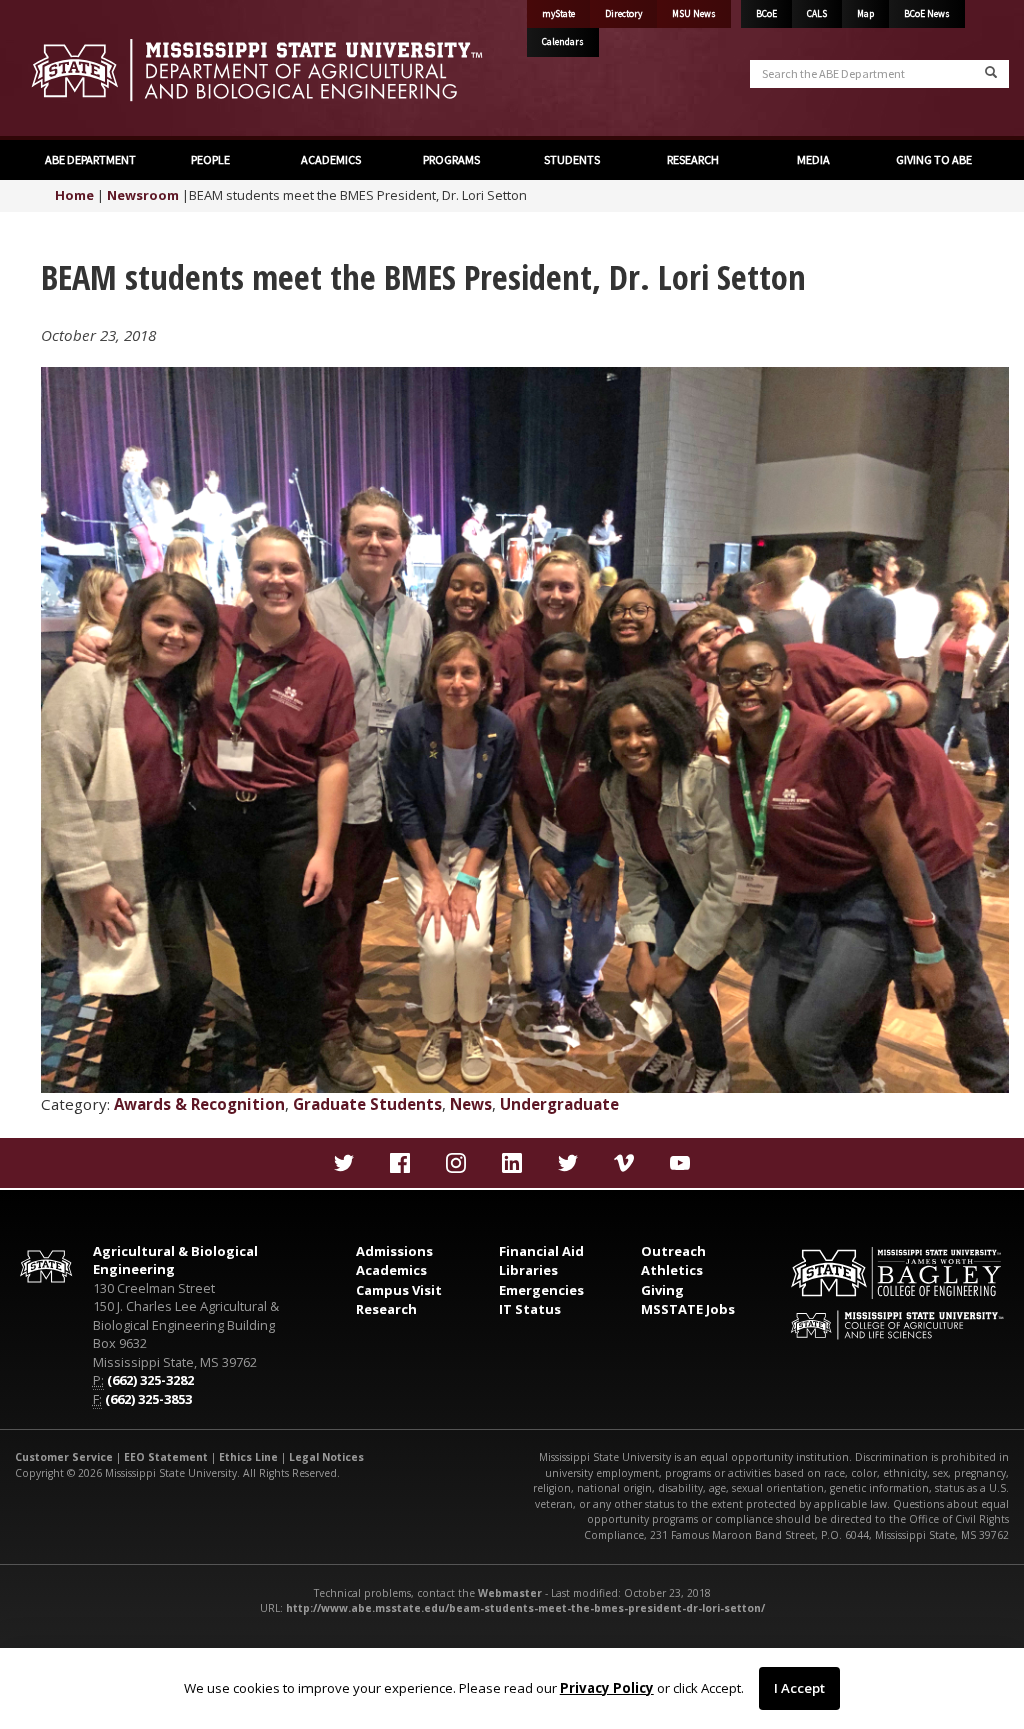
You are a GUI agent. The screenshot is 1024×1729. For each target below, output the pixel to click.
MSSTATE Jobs (688, 1309)
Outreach (673, 1251)
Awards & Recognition (199, 1104)
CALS (817, 14)
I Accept (799, 1688)
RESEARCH (693, 159)
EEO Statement (166, 1457)
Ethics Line (248, 1457)
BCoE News (927, 14)
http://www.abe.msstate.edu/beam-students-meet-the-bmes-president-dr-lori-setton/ (525, 1608)
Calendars (563, 42)
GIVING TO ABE (934, 159)
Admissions (394, 1251)
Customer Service (64, 1457)
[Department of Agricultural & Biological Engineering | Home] (256, 70)
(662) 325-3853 (148, 1399)
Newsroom (143, 195)
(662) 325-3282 (150, 1380)
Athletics (672, 1270)
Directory (623, 14)
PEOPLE (210, 159)
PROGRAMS (451, 159)
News (471, 1104)
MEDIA (813, 159)
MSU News (694, 14)
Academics (391, 1270)
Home (74, 195)
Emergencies (541, 1290)
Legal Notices (326, 1457)
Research (386, 1309)
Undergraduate (559, 1104)
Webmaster (510, 1593)
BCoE (766, 14)
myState (558, 14)
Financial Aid (541, 1251)
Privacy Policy (607, 1688)
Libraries (528, 1270)
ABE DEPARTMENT (90, 159)
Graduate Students (367, 1104)
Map (865, 14)
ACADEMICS (331, 159)
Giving (662, 1290)
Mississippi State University (65, 70)
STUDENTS (572, 159)
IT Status (530, 1309)
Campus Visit (399, 1290)
